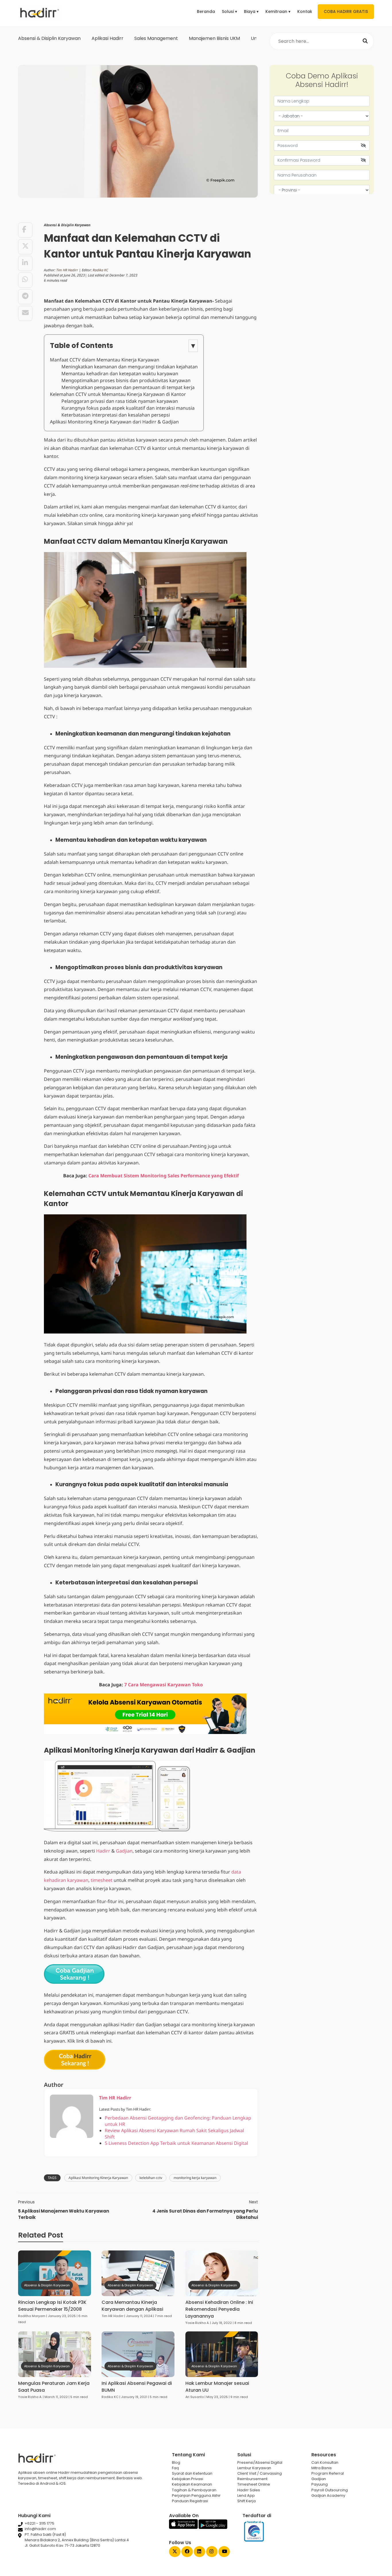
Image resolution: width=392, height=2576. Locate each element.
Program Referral (328, 2473)
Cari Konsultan (325, 2462)
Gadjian (124, 1851)
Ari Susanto (195, 2397)
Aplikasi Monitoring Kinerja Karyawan (98, 2178)
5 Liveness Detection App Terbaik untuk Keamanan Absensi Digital (176, 2143)
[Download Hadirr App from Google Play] (213, 2528)
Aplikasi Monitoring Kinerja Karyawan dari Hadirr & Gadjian (114, 422)
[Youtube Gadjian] (224, 2552)
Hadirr (103, 1851)
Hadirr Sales (249, 2490)
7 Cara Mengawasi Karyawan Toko (164, 1685)
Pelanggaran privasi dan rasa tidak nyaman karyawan (120, 401)
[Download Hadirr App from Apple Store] (184, 2528)
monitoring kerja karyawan (195, 2178)
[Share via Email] (25, 313)
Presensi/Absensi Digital (260, 2462)
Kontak (305, 11)
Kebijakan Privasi (188, 2479)
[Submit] (365, 41)
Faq (175, 2468)
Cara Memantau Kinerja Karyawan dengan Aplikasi (132, 2306)
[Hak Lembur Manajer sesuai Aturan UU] (222, 2354)
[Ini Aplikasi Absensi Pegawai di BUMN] (138, 2354)
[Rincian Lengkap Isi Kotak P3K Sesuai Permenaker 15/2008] (55, 2273)
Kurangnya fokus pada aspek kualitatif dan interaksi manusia (128, 408)
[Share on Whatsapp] (25, 280)
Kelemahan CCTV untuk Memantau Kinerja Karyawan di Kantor (118, 394)
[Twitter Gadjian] (175, 2552)
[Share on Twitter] (25, 247)
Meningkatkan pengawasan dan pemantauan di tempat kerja (128, 387)
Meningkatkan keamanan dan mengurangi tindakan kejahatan (130, 367)
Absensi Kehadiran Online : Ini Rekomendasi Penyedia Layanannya (219, 2309)
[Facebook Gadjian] (187, 2552)
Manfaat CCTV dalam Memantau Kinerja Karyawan (105, 360)
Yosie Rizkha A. (197, 2323)
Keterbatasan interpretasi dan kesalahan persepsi (116, 415)
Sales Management (156, 38)
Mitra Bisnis (322, 2468)
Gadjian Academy (328, 2495)
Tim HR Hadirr (67, 270)
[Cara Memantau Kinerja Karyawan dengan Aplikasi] (138, 2273)
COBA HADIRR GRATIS (346, 11)
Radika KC (100, 270)
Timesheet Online (254, 2484)
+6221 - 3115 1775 (39, 2523)
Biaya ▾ (251, 11)
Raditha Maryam (32, 2316)
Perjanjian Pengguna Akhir (196, 2495)
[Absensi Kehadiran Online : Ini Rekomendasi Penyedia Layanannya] (222, 2273)
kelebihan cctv (151, 2178)
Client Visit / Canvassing (260, 2473)
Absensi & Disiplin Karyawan (49, 38)
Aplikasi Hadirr (107, 38)
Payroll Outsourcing (330, 2490)
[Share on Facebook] (25, 230)
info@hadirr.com (40, 2529)
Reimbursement (252, 2479)
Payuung (320, 2484)
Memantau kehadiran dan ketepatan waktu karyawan (120, 373)
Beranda (206, 11)
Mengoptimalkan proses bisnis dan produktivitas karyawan (126, 380)
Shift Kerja (247, 2501)
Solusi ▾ (229, 11)
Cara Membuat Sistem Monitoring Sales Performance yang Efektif (164, 1176)
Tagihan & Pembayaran (194, 2490)
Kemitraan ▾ (278, 11)
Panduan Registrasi (190, 2501)
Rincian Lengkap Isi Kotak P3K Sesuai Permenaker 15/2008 (52, 2306)
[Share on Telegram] (25, 297)
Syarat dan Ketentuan (192, 2473)
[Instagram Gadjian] (212, 2552)
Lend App (246, 2495)
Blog (176, 2462)
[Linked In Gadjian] (199, 2552)
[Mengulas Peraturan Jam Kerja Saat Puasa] (55, 2354)
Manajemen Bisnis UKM (214, 38)
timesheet (102, 1880)
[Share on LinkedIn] (25, 263)
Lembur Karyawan (254, 2468)
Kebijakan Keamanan (192, 2484)
